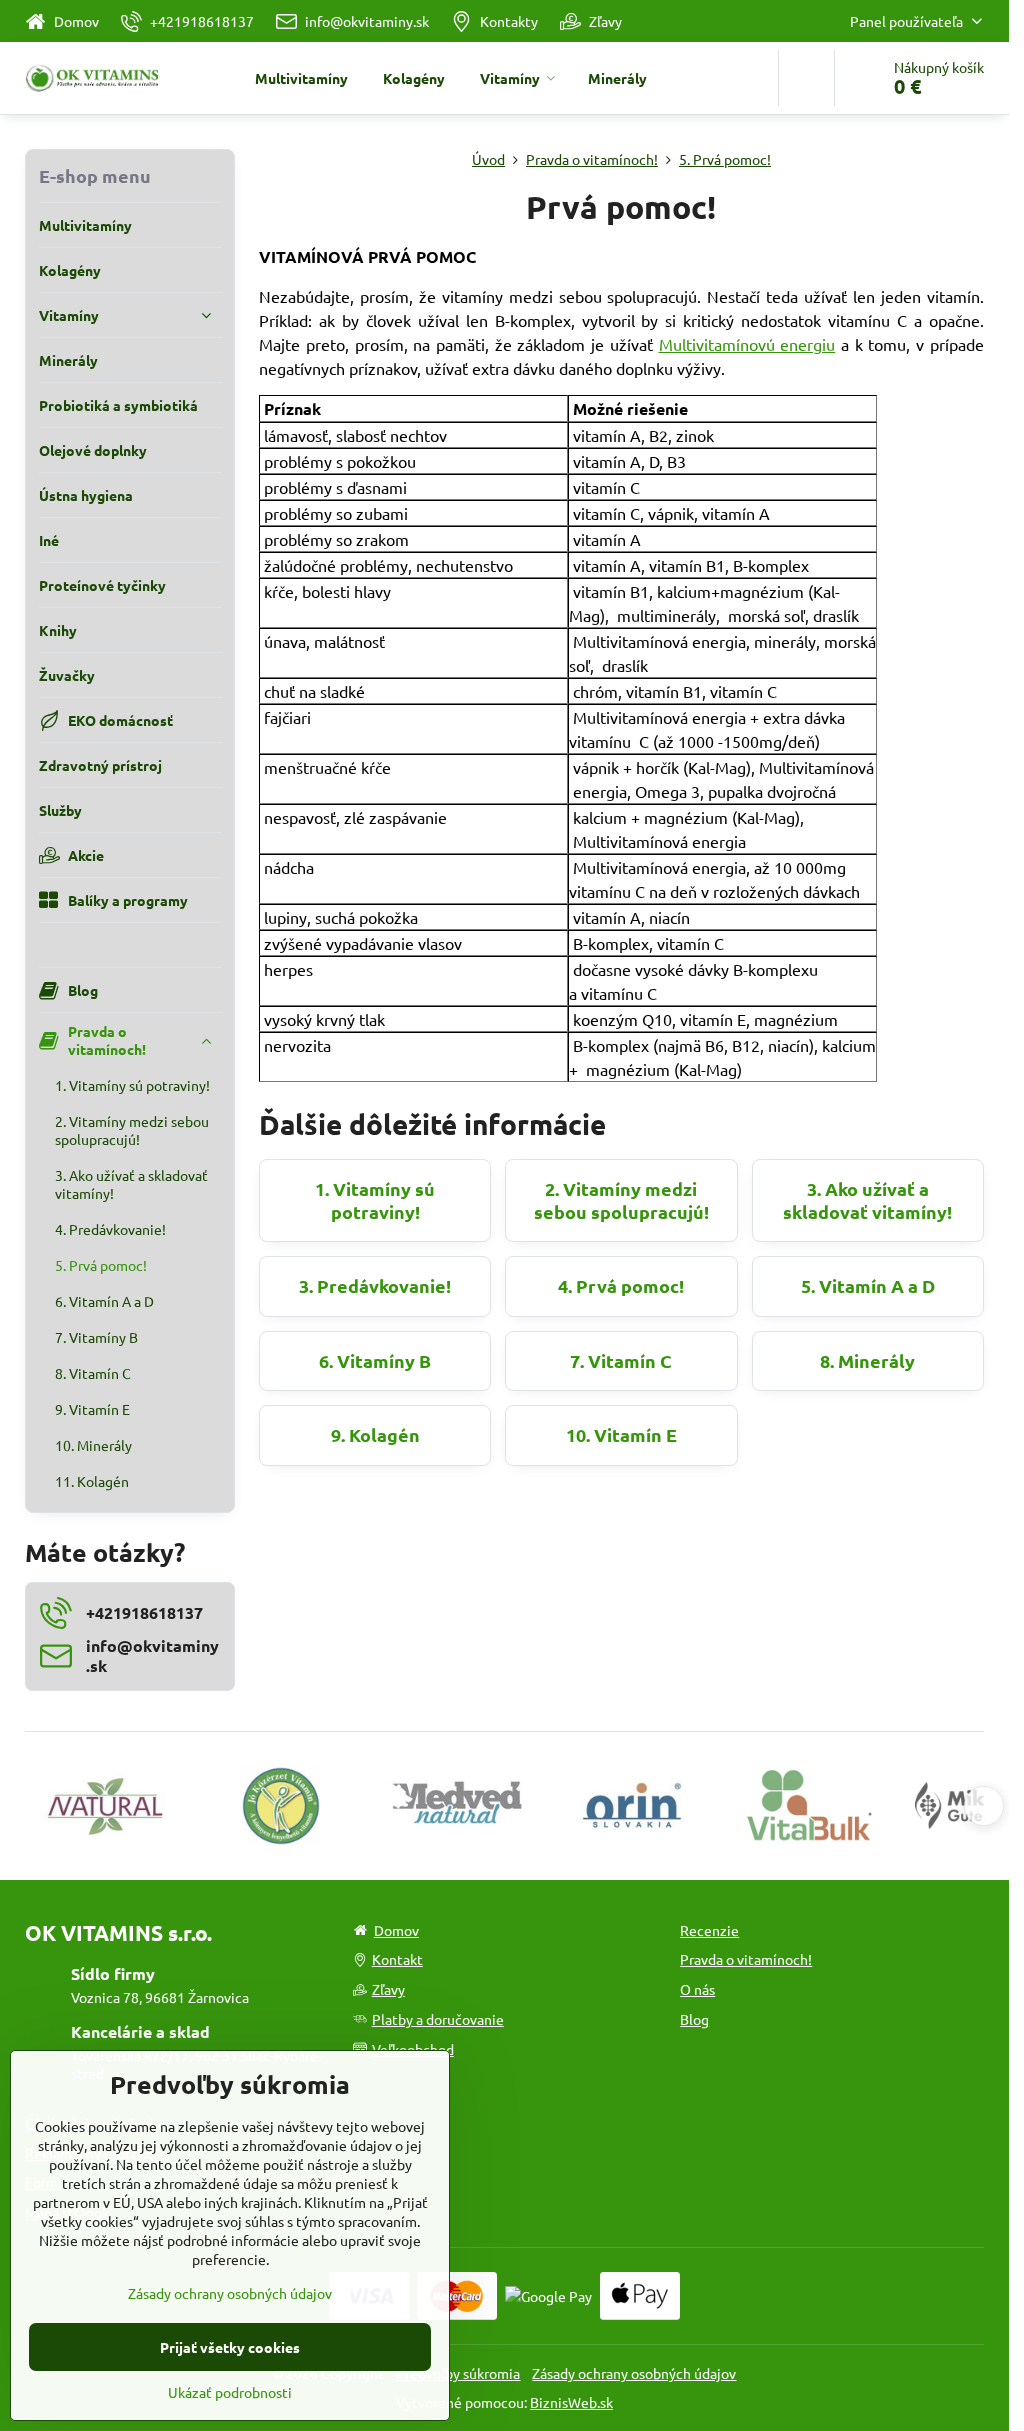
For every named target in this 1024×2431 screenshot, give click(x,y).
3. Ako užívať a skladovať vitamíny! (867, 1200)
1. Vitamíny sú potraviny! (375, 1200)
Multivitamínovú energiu (747, 344)
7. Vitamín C (621, 1360)
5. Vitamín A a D (868, 1285)
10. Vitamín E (621, 1434)
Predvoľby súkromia (458, 2373)
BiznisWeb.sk (571, 2402)
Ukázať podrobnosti (230, 2392)
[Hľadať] (806, 78)
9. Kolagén (375, 1434)
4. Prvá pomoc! (621, 1285)
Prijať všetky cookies (230, 2347)
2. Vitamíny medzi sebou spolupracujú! (621, 1200)
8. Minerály (867, 1360)
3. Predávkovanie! (375, 1285)
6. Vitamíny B (375, 1360)
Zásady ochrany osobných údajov (634, 2373)
